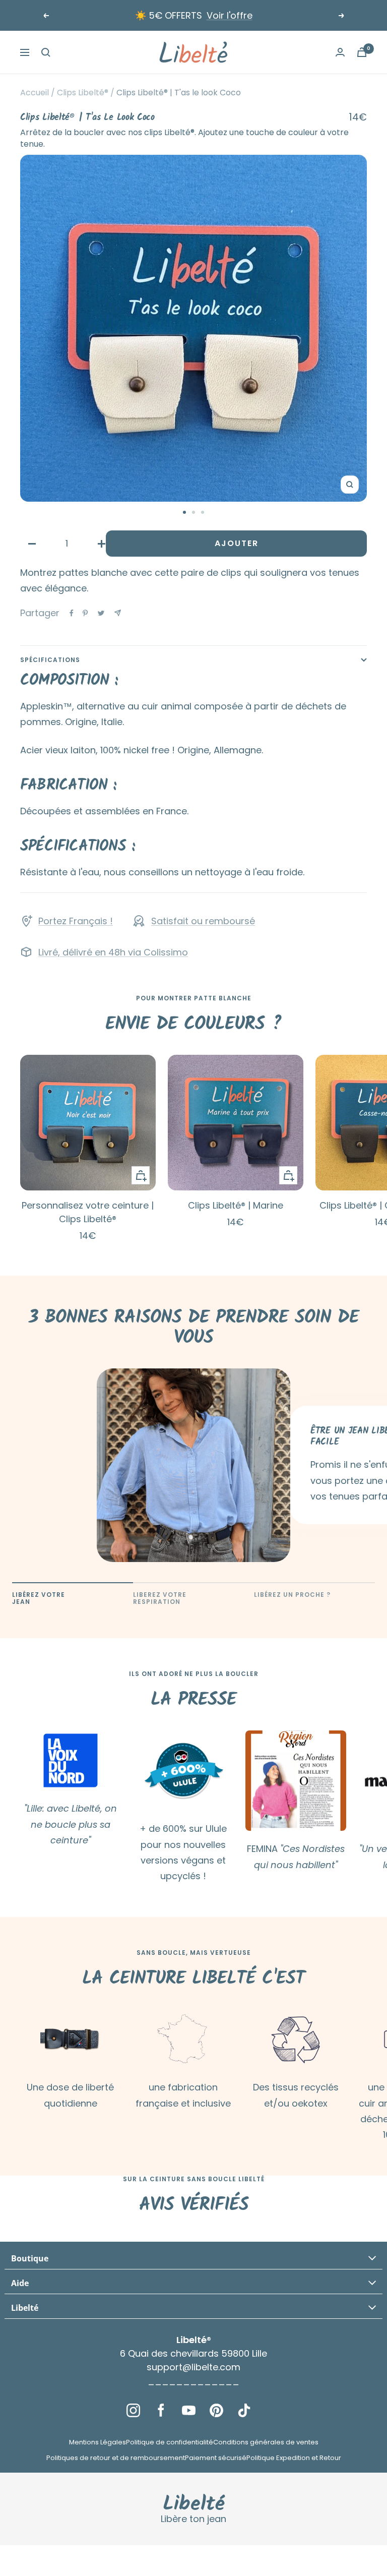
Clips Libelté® (83, 93)
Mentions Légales (98, 2442)
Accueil (35, 93)
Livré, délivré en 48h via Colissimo (113, 952)
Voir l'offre (230, 15)
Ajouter (237, 543)
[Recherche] (46, 52)
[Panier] (362, 52)
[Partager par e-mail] (118, 613)
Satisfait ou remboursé (203, 921)
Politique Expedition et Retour (294, 2458)
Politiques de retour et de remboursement (116, 2458)
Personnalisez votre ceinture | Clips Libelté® (88, 1212)
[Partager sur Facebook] (72, 613)
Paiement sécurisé (216, 2458)
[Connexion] (340, 52)
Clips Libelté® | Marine (236, 1205)
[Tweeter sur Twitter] (101, 613)
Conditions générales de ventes (266, 2442)
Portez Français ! (76, 921)
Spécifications (50, 660)
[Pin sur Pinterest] (85, 613)
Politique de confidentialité (170, 2442)
